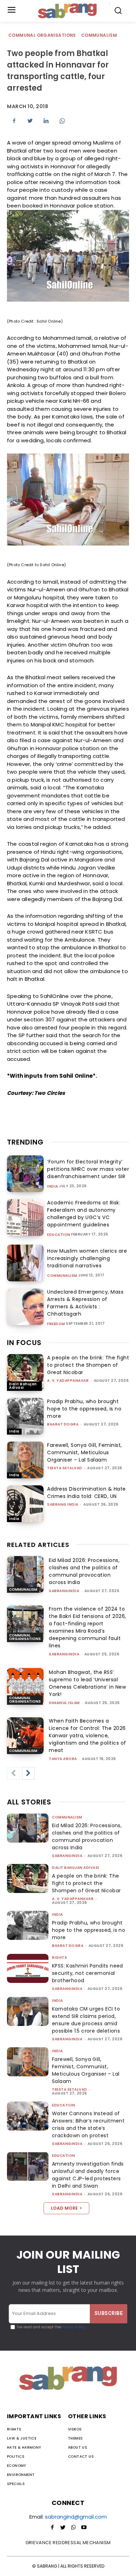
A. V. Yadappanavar (68, 1381)
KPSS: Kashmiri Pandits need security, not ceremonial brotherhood (88, 1973)
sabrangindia (64, 1591)
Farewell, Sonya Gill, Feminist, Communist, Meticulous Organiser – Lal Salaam (85, 1452)
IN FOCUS (24, 1343)
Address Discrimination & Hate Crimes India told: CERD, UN (86, 1493)
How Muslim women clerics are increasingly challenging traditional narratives (87, 1258)
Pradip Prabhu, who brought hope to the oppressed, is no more (84, 1409)
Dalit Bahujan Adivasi (23, 1386)
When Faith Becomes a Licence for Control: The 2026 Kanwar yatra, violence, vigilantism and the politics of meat (88, 1736)
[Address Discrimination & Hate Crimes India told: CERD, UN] (25, 1504)
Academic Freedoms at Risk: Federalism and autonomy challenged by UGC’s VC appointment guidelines (84, 1214)
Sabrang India (63, 1504)
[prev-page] (13, 1773)
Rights (59, 1958)
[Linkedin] (46, 121)
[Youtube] (84, 2528)
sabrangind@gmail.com (76, 2517)
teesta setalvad (65, 1468)
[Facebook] (14, 121)
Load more (64, 2208)
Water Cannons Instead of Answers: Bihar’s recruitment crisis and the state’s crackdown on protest (88, 2124)
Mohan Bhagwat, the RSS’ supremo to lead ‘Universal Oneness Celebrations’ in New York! (87, 1683)
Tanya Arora (63, 1759)
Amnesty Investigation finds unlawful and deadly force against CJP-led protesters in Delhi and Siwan (88, 2175)
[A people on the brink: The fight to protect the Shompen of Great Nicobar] (25, 1373)
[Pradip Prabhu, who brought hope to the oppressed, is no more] (25, 1416)
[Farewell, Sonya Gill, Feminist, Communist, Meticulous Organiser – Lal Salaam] (25, 1460)
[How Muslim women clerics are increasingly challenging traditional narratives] (25, 1263)
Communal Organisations (42, 35)
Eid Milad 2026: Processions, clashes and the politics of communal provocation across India (84, 1571)
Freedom (56, 1324)
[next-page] (28, 1773)
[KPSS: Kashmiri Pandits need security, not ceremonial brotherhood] (28, 1968)
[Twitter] (30, 121)
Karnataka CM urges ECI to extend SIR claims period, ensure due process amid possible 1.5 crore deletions (86, 2020)
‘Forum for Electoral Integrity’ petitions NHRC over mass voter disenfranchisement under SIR (88, 1169)
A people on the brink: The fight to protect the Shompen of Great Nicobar (88, 1365)
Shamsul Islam (64, 1703)
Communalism (99, 35)
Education (59, 1235)
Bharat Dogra (63, 1424)
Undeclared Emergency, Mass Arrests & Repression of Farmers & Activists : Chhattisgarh (85, 1303)
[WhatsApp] (62, 121)
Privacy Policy (73, 2327)
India (53, 1187)
